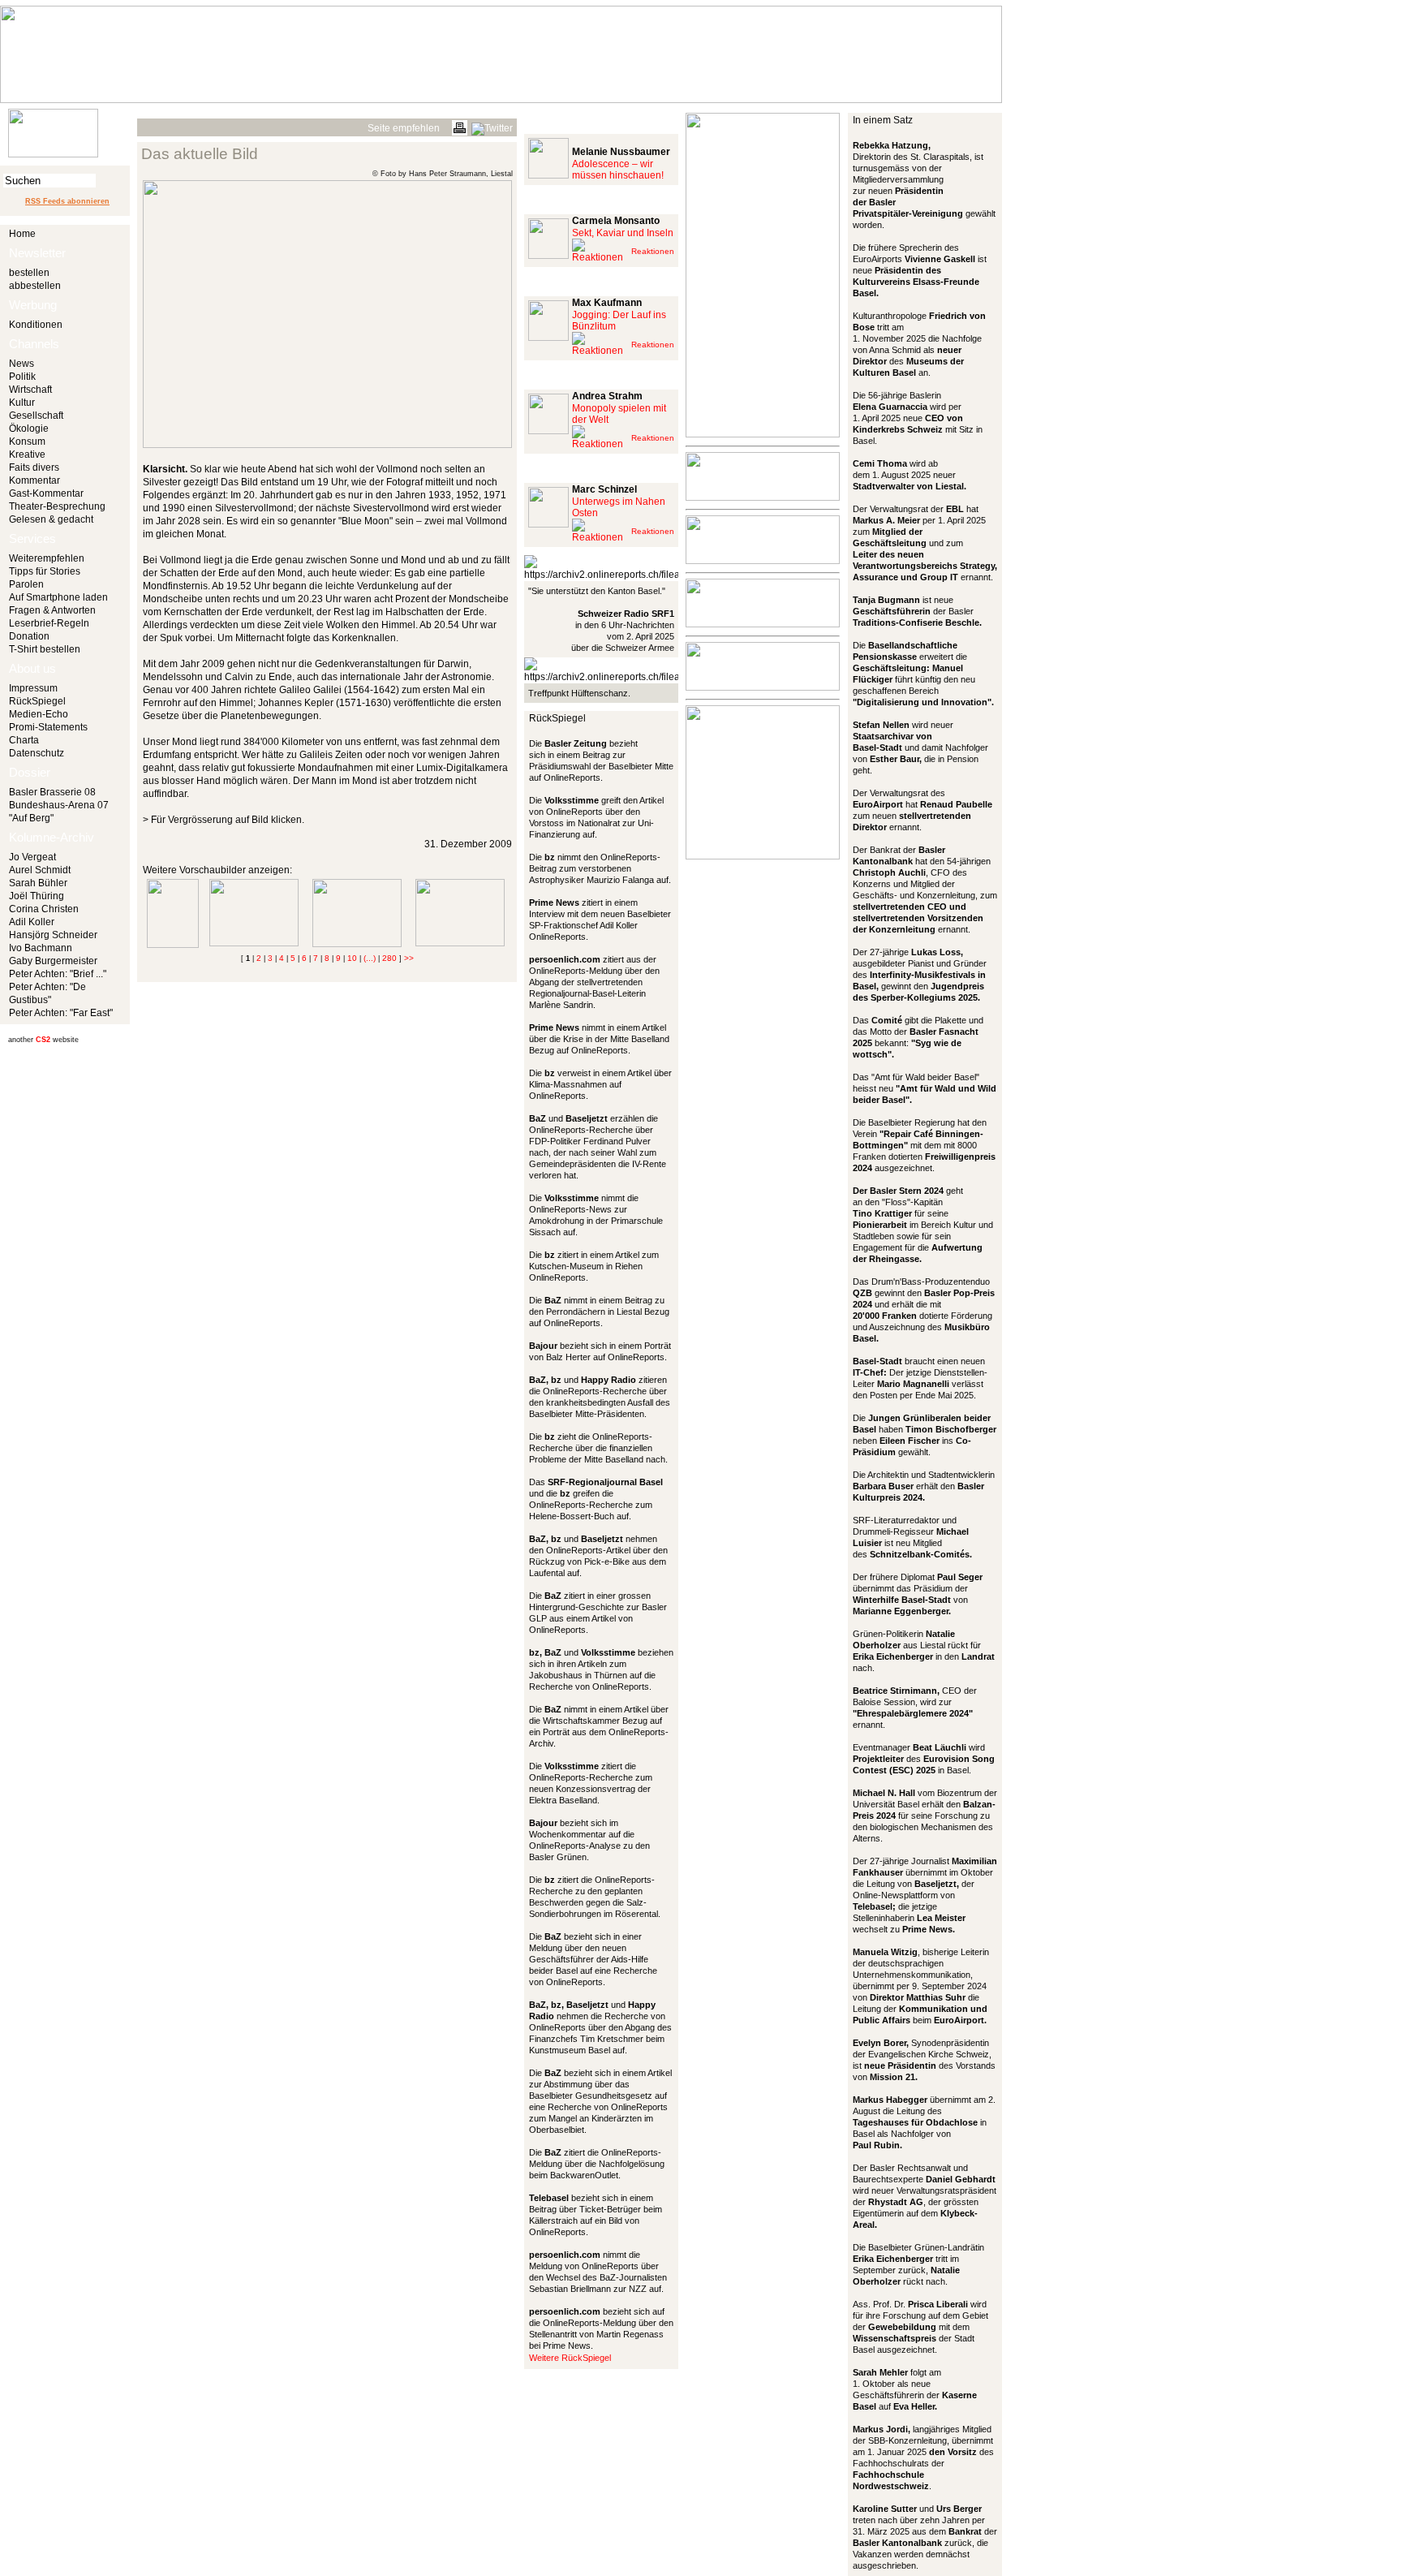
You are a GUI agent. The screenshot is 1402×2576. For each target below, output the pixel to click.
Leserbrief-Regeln (49, 623)
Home (22, 234)
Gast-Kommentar (46, 493)
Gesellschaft (36, 416)
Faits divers (34, 467)
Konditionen (36, 325)
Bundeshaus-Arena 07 (59, 805)
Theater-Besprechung (57, 506)
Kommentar (34, 480)
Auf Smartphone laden (58, 597)
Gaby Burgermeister (53, 961)
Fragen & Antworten (52, 610)
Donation (29, 636)
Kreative (27, 454)
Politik (22, 377)
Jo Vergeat (32, 857)
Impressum (33, 688)
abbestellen (35, 286)
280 (389, 958)
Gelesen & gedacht (51, 519)
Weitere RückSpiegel (570, 2358)
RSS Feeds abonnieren (67, 201)
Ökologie (29, 429)
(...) (370, 958)
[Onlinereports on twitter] (492, 126)
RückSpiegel (37, 701)
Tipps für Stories (45, 571)
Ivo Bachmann (41, 948)
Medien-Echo (39, 714)
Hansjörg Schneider (53, 935)
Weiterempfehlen (47, 558)
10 (352, 958)
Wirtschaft (30, 390)
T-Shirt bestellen (45, 649)
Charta (24, 740)
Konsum (27, 442)
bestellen (29, 273)
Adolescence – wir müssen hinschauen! (618, 170)
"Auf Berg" (31, 818)
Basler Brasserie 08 (52, 792)
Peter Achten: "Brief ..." (58, 974)
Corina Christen (44, 909)
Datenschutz (37, 753)
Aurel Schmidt (40, 870)
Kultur (22, 403)
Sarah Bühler (38, 883)
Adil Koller (32, 922)
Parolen (26, 584)
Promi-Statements (48, 727)
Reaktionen (653, 251)
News (22, 364)
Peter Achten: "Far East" (61, 1013)
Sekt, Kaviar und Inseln (623, 233)
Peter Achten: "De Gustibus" (47, 993)
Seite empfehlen (404, 128)
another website (43, 1040)
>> (409, 958)
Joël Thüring (37, 896)
